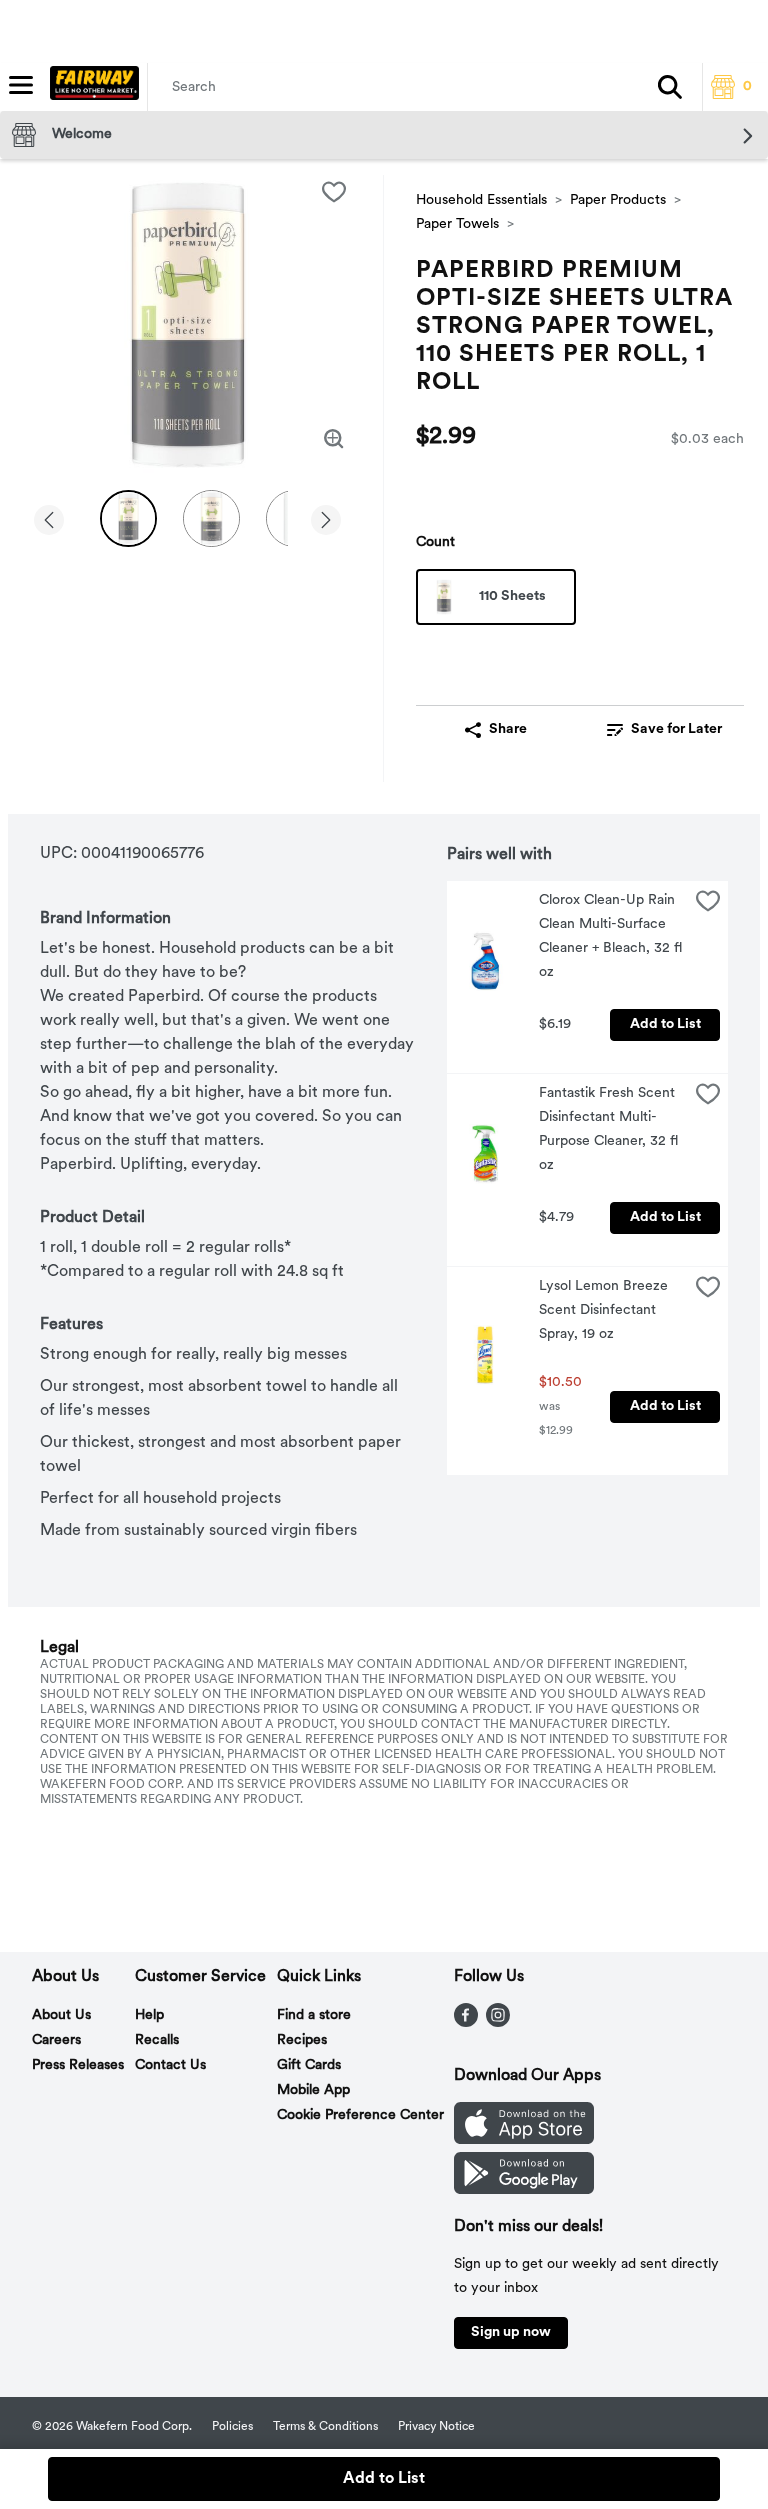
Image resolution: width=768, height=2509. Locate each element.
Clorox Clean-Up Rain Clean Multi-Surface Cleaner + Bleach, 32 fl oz (612, 936)
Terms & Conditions (325, 2427)
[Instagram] (498, 2023)
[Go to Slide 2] (211, 518)
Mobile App (313, 2090)
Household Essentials (481, 200)
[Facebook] (466, 2023)
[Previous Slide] (49, 521)
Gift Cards (309, 2065)
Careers (56, 2040)
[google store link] (524, 2190)
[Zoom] (334, 439)
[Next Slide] (326, 521)
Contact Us (170, 2065)
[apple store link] (524, 2140)
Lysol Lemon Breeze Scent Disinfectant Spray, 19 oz (605, 1310)
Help (149, 2015)
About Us (61, 2015)
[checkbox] (334, 192)
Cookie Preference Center (360, 2115)
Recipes (302, 2040)
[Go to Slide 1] (128, 518)
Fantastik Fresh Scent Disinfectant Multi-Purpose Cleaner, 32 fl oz (610, 1129)
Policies (232, 2427)
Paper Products (618, 200)
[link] (664, 730)
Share (508, 729)
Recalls (157, 2040)
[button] (670, 87)
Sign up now (511, 2332)
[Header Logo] (90, 87)
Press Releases (78, 2065)
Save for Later (676, 729)
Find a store (314, 2015)
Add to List (665, 1024)
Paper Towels (457, 224)
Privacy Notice (436, 2427)
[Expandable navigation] (21, 85)
